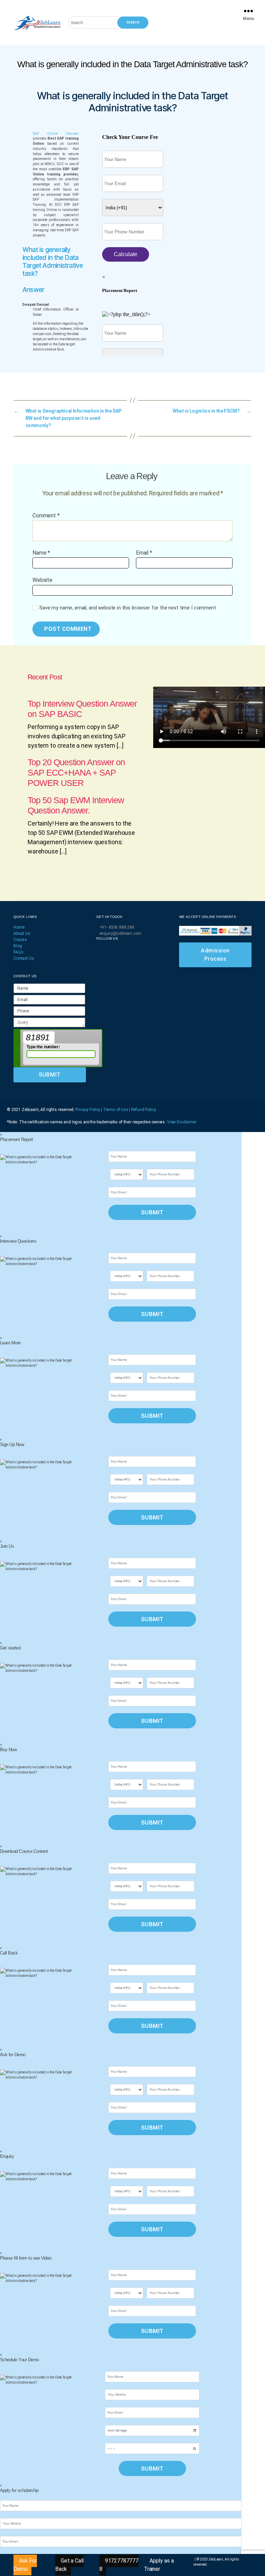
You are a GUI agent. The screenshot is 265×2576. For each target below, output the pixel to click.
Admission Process (215, 955)
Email (144, 553)
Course (20, 940)
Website (42, 580)
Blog (18, 946)
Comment (46, 516)
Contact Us (24, 958)
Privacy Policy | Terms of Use (102, 1110)
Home (19, 927)
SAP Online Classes (56, 134)
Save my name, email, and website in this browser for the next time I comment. (128, 608)
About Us (22, 933)
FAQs (18, 952)
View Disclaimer (182, 1122)
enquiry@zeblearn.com (120, 933)
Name (41, 553)
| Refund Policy (143, 1110)
